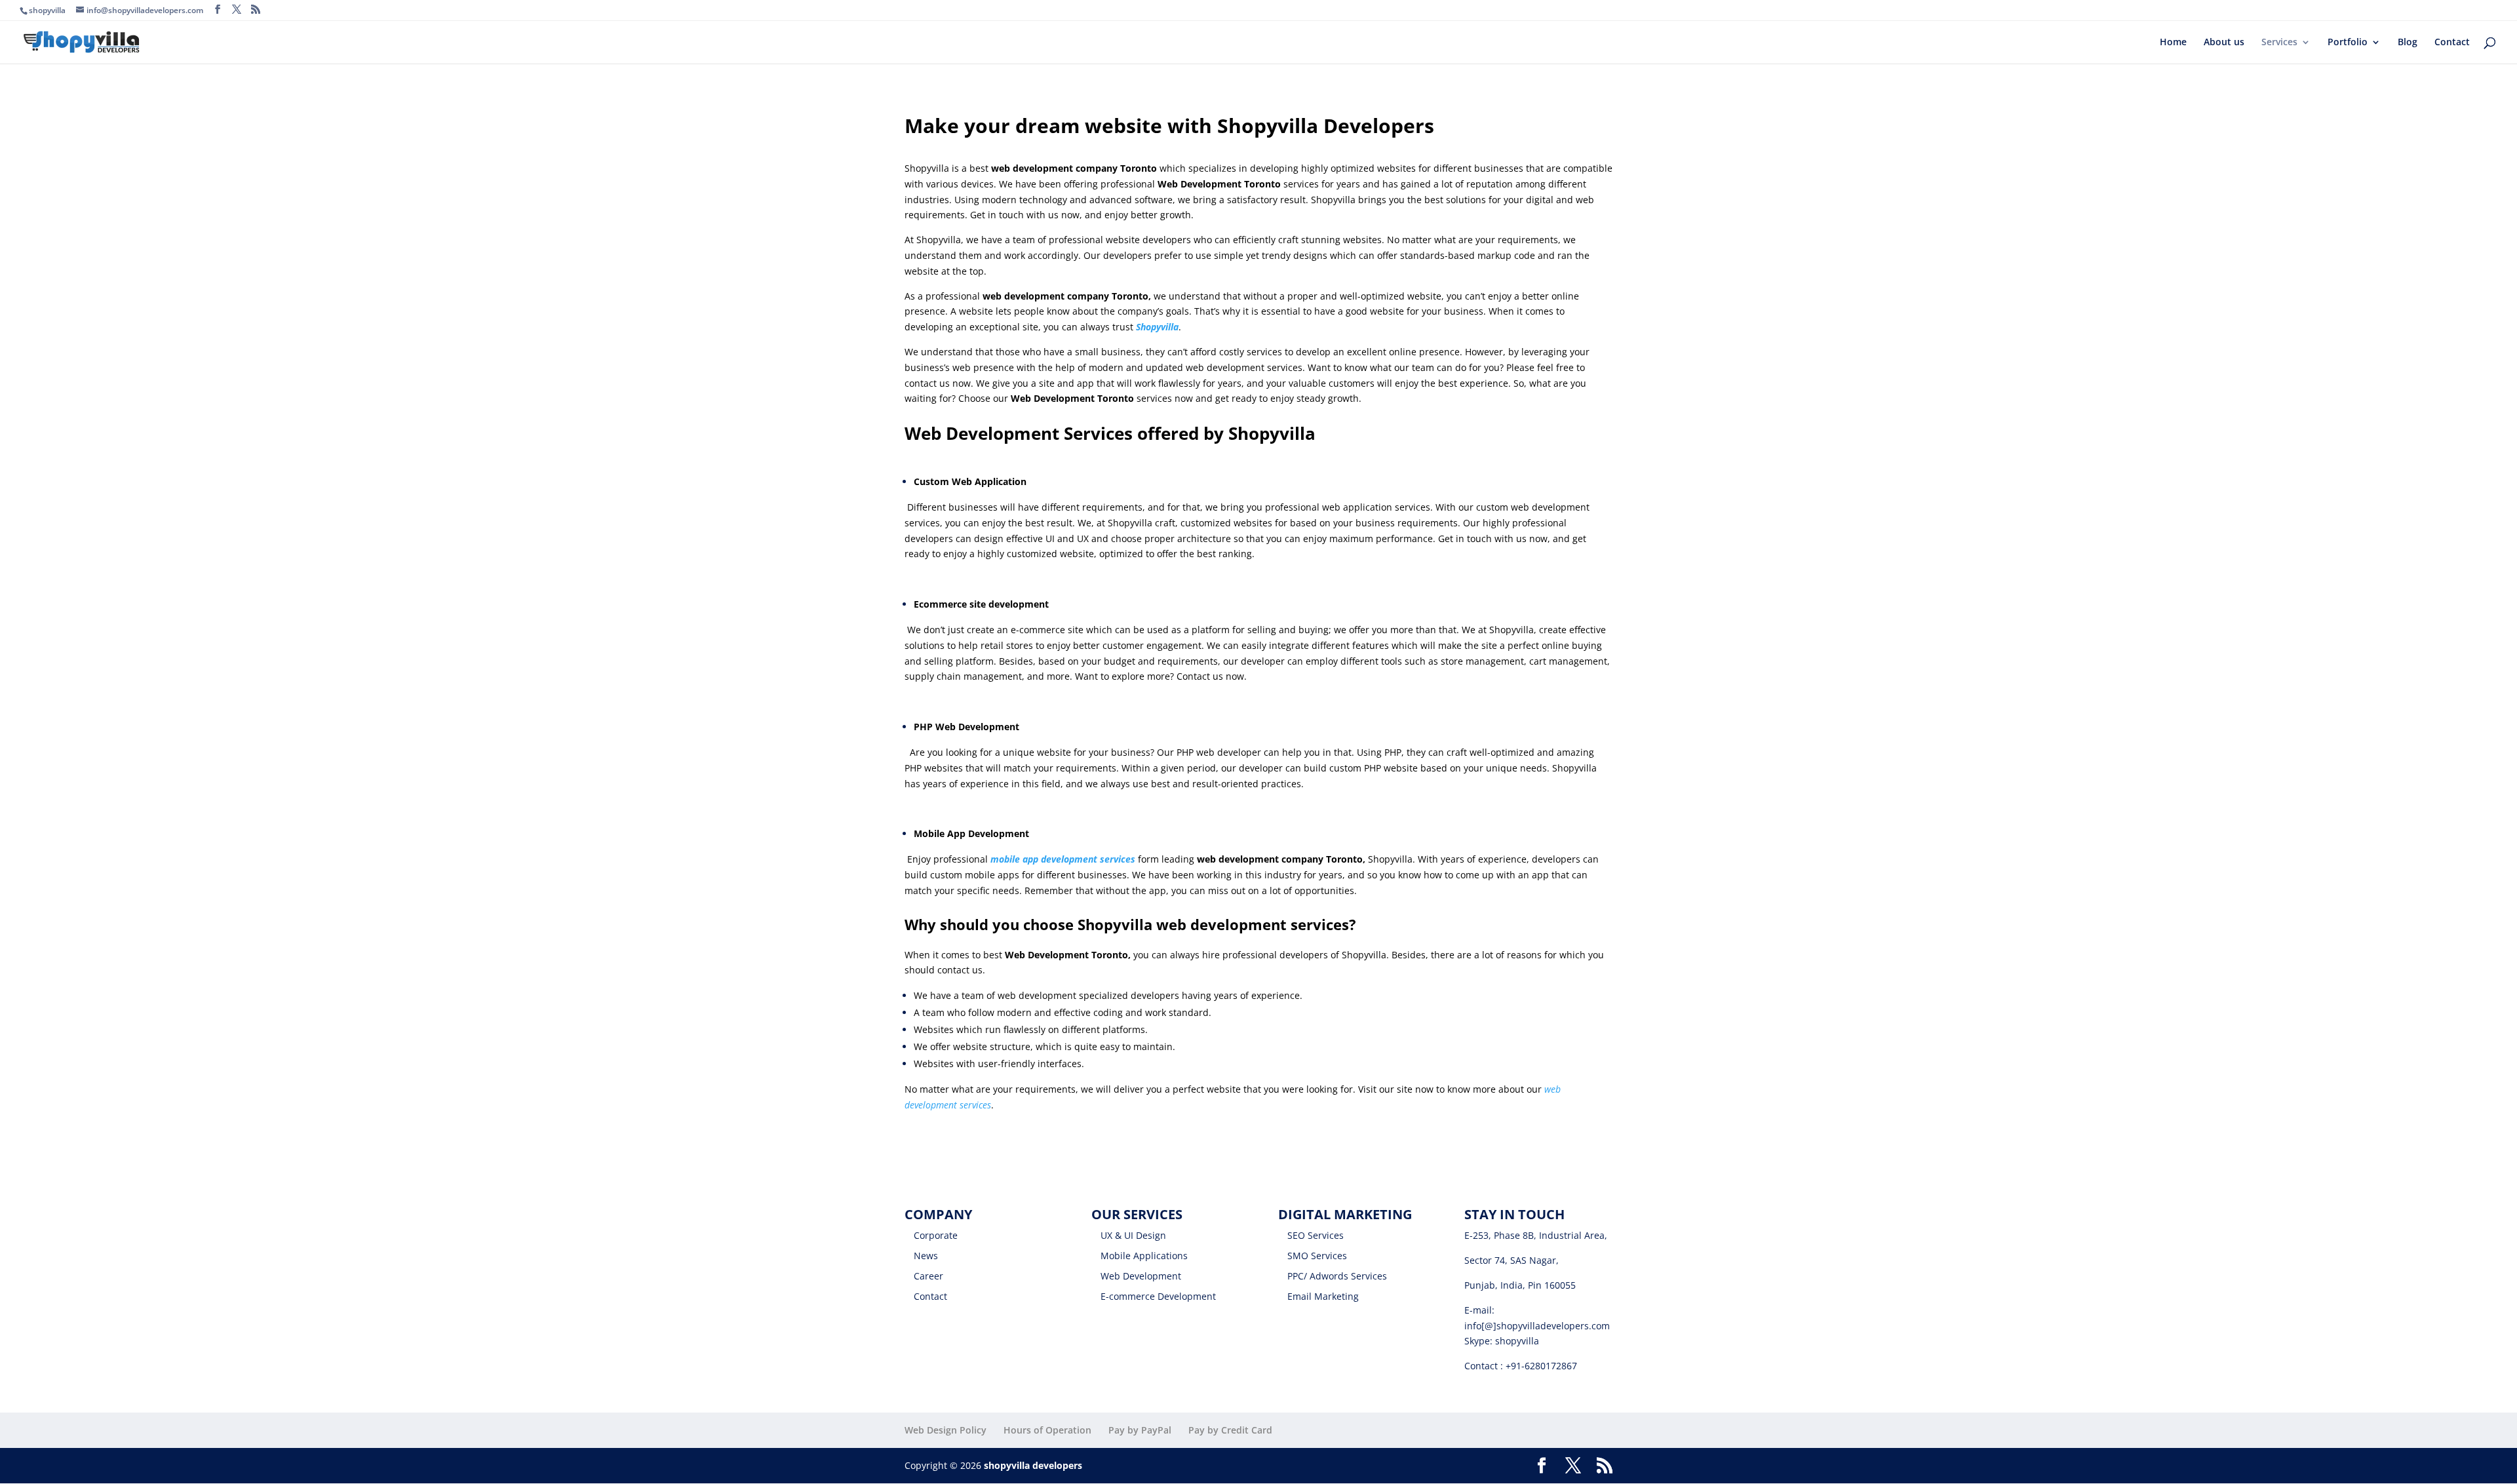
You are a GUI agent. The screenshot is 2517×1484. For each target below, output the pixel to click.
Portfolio (2348, 43)
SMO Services (1317, 1256)
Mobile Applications (1144, 1256)
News (926, 1256)
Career (928, 1276)
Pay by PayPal (1140, 1430)
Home (2173, 43)
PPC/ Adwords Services (1337, 1276)
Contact (2452, 43)
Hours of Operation (1047, 1430)
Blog (2408, 43)
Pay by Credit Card (1230, 1430)
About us (2224, 43)
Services (2279, 43)
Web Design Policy (946, 1430)
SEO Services (1316, 1235)
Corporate (936, 1235)
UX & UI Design (1133, 1235)
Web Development (1141, 1276)
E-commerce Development (1158, 1296)
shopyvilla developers (1033, 1465)
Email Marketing (1323, 1296)
